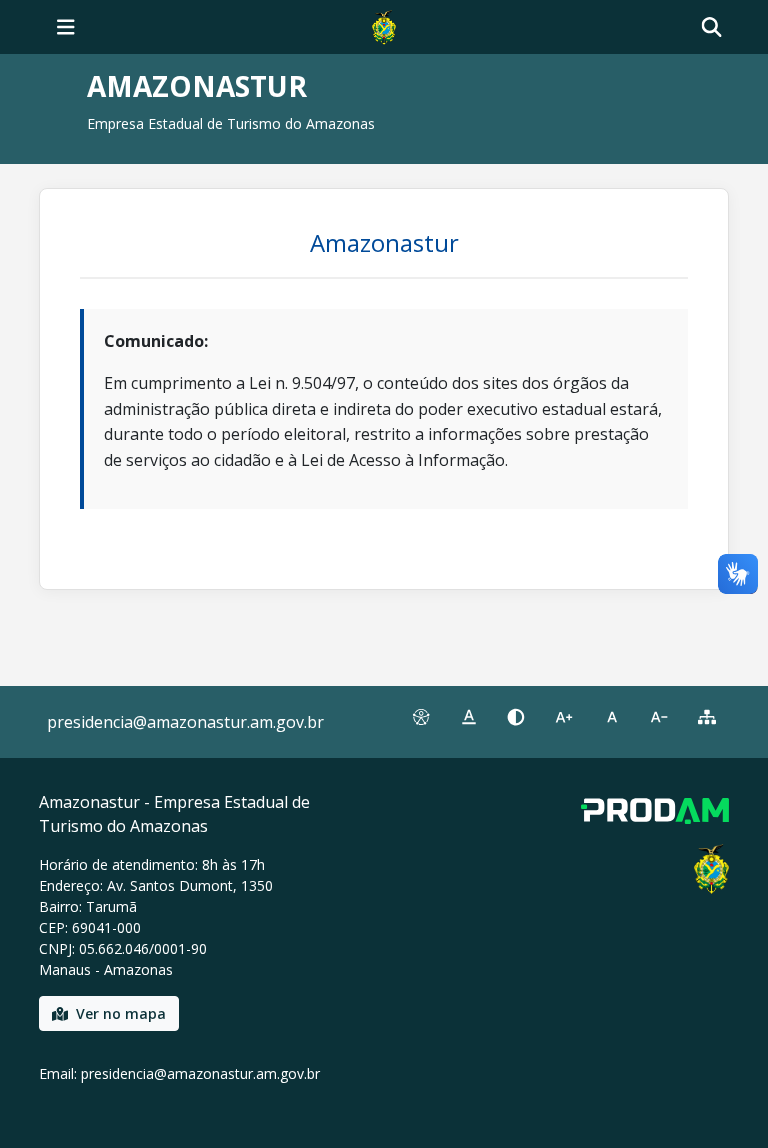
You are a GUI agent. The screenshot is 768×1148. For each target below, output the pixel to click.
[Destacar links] (469, 717)
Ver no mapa (121, 1013)
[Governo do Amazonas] (384, 25)
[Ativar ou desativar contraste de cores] (516, 717)
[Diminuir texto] (660, 717)
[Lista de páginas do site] (707, 717)
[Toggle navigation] (66, 27)
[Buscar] (711, 27)
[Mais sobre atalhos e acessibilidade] (421, 717)
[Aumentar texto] (564, 717)
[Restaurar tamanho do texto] (612, 717)
